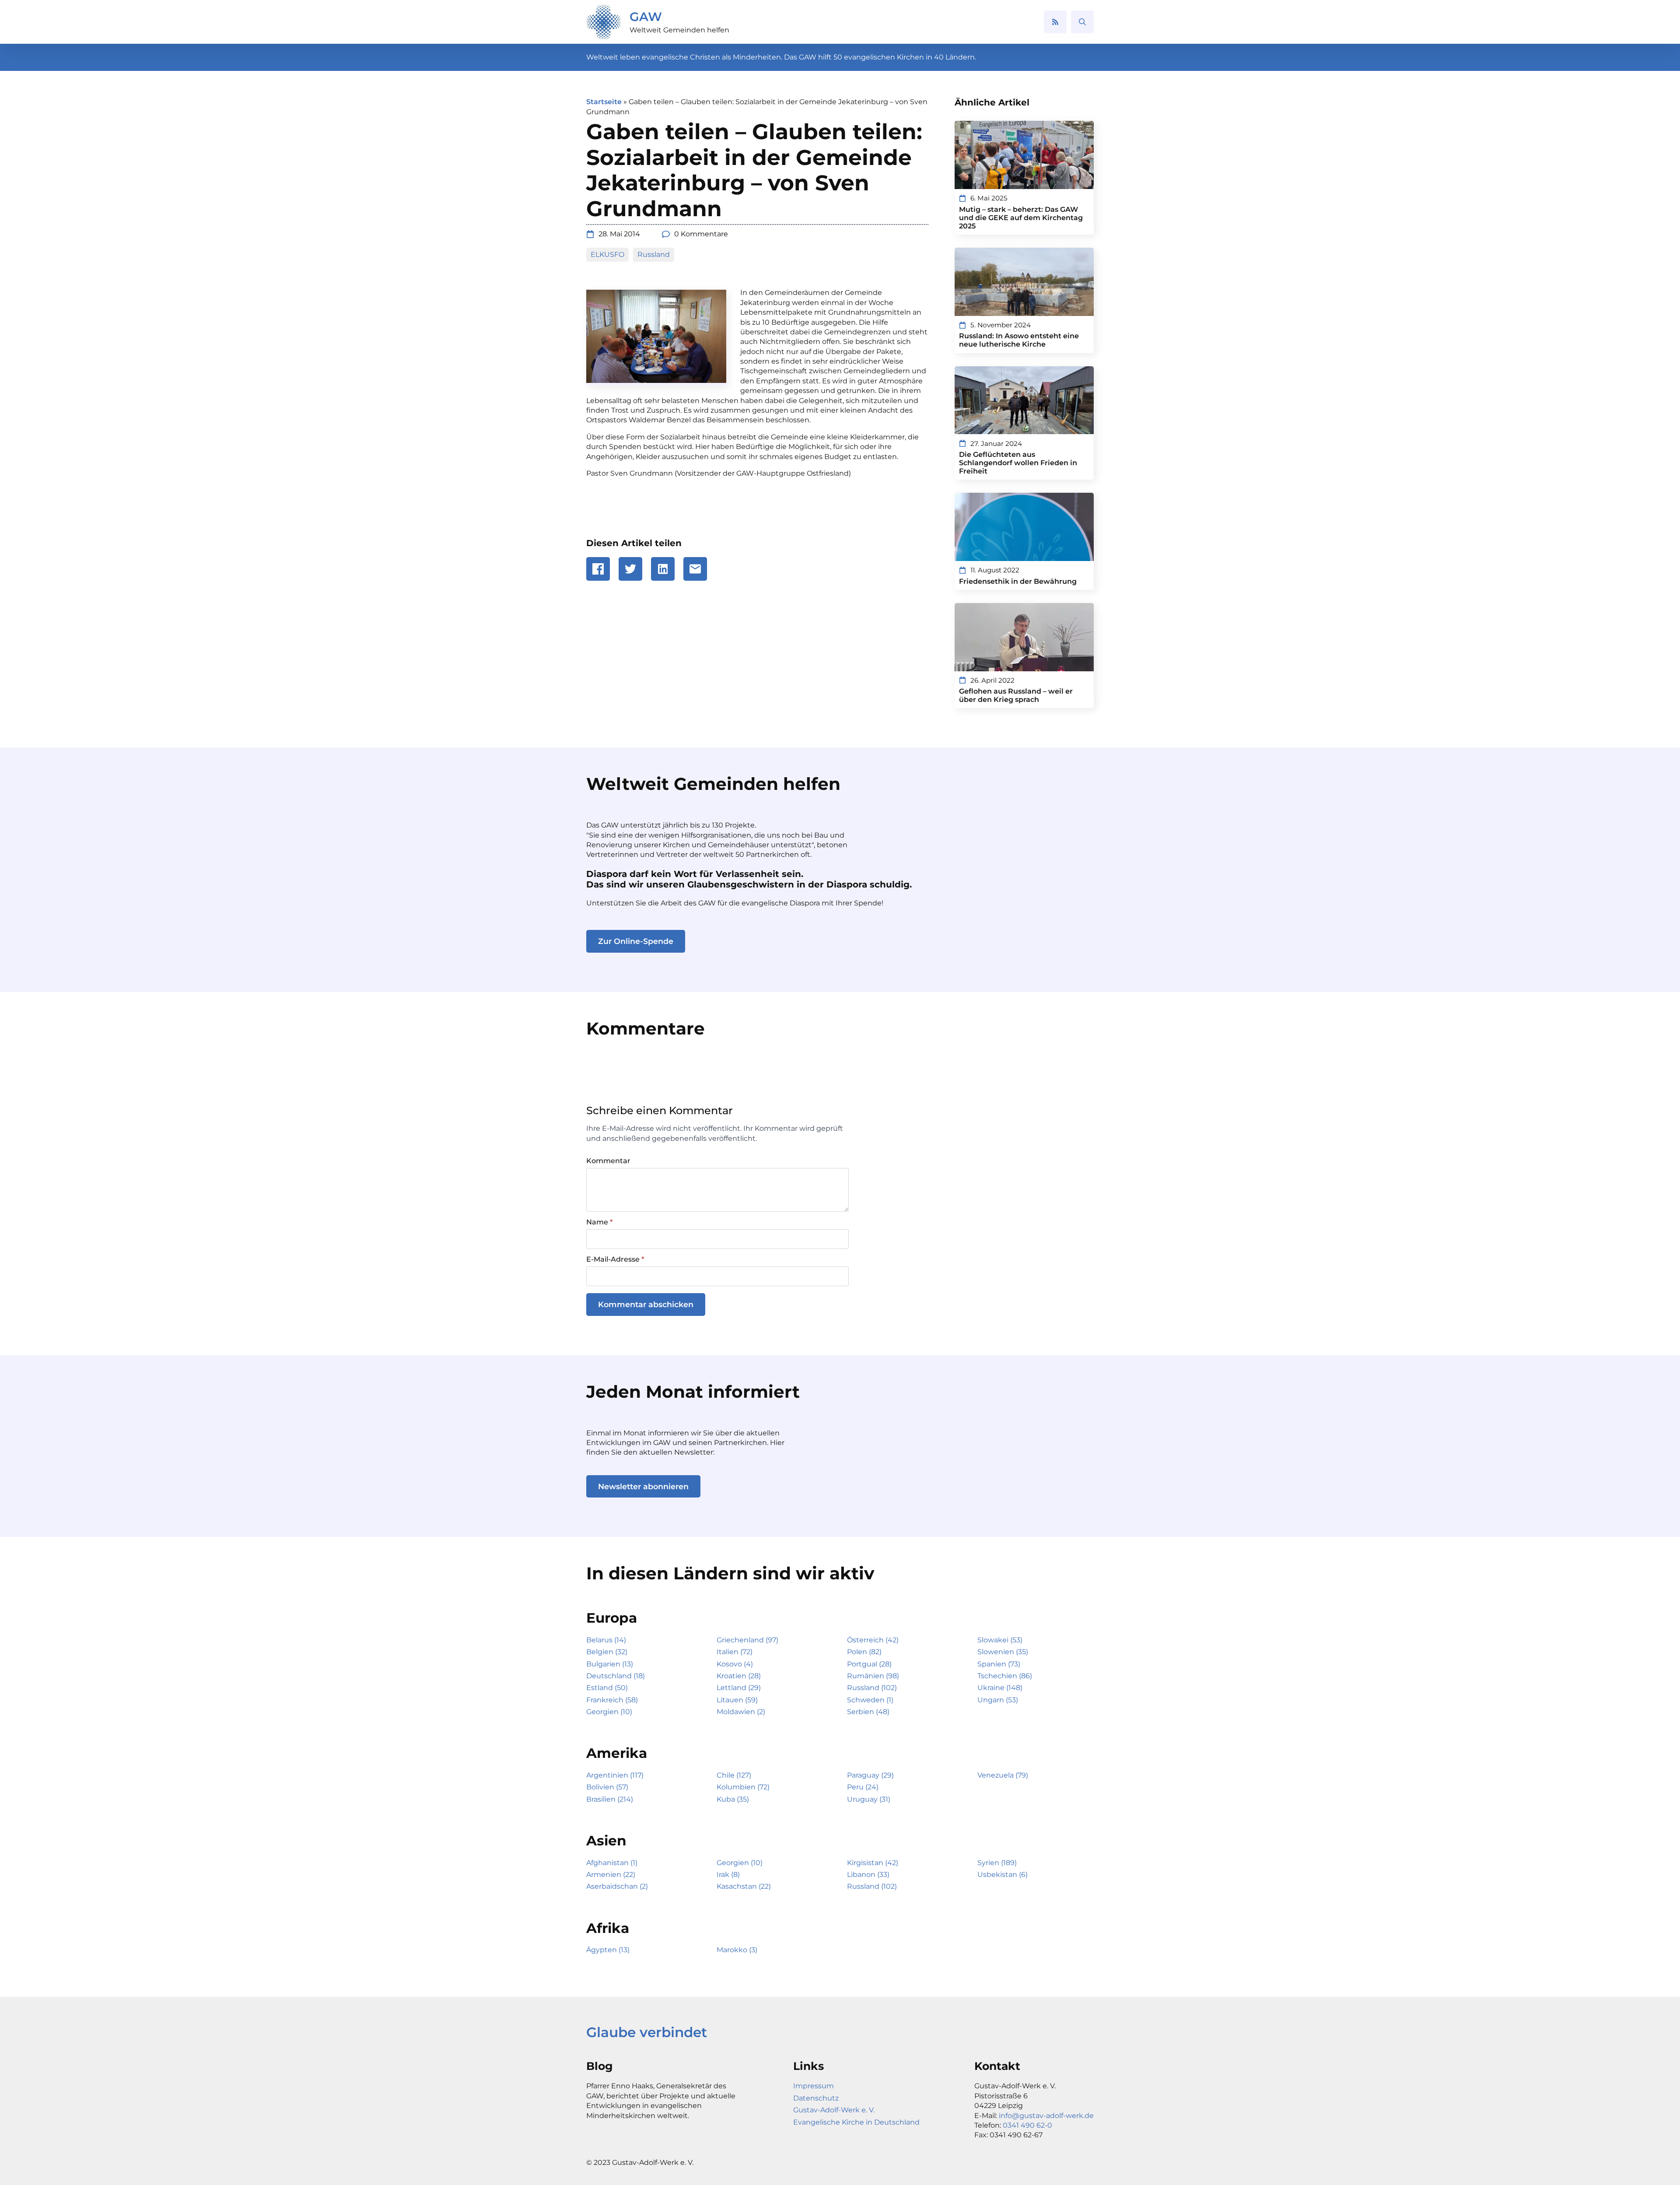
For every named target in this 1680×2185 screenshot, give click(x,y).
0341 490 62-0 (1027, 2125)
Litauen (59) (737, 1700)
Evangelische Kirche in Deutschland (856, 2122)
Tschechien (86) (1005, 1676)
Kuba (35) (733, 1799)
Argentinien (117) (615, 1775)
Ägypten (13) (608, 1950)
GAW (646, 17)
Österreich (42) (873, 1640)
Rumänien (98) (873, 1676)
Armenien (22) (611, 1875)
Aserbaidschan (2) (617, 1886)
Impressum (814, 2086)
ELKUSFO (607, 254)
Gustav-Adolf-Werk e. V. (834, 2110)
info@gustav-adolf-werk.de (1046, 2116)
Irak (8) (728, 1875)
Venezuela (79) (1003, 1775)
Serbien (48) (868, 1712)
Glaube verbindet (647, 2032)
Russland (654, 254)
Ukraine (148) (1000, 1688)
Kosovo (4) (735, 1664)
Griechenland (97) (747, 1640)
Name (599, 1222)
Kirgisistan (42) (873, 1863)
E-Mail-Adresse (615, 1259)
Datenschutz (816, 2098)
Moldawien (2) (741, 1712)
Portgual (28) (869, 1664)
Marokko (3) (737, 1950)
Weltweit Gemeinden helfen (679, 30)
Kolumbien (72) (743, 1787)
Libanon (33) (868, 1875)
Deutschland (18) (616, 1676)
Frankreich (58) (612, 1700)
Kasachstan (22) (744, 1886)
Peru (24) (863, 1787)
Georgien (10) (609, 1712)
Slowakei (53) (1000, 1640)
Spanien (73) (999, 1664)
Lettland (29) (739, 1688)
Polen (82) (864, 1652)
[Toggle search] (1082, 22)
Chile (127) (734, 1775)
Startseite (604, 102)
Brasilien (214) (610, 1799)
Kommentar (608, 1161)
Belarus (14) (606, 1640)
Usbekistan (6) (1003, 1875)
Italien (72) (735, 1652)
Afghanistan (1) (612, 1863)
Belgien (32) (607, 1652)
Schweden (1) (870, 1700)
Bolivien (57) (607, 1787)
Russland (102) (872, 1688)
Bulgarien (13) (610, 1664)
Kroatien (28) (739, 1676)
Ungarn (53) (998, 1700)
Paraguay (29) (870, 1775)
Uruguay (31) (869, 1799)
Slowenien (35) (1003, 1652)
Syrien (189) (997, 1863)
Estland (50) (607, 1688)
